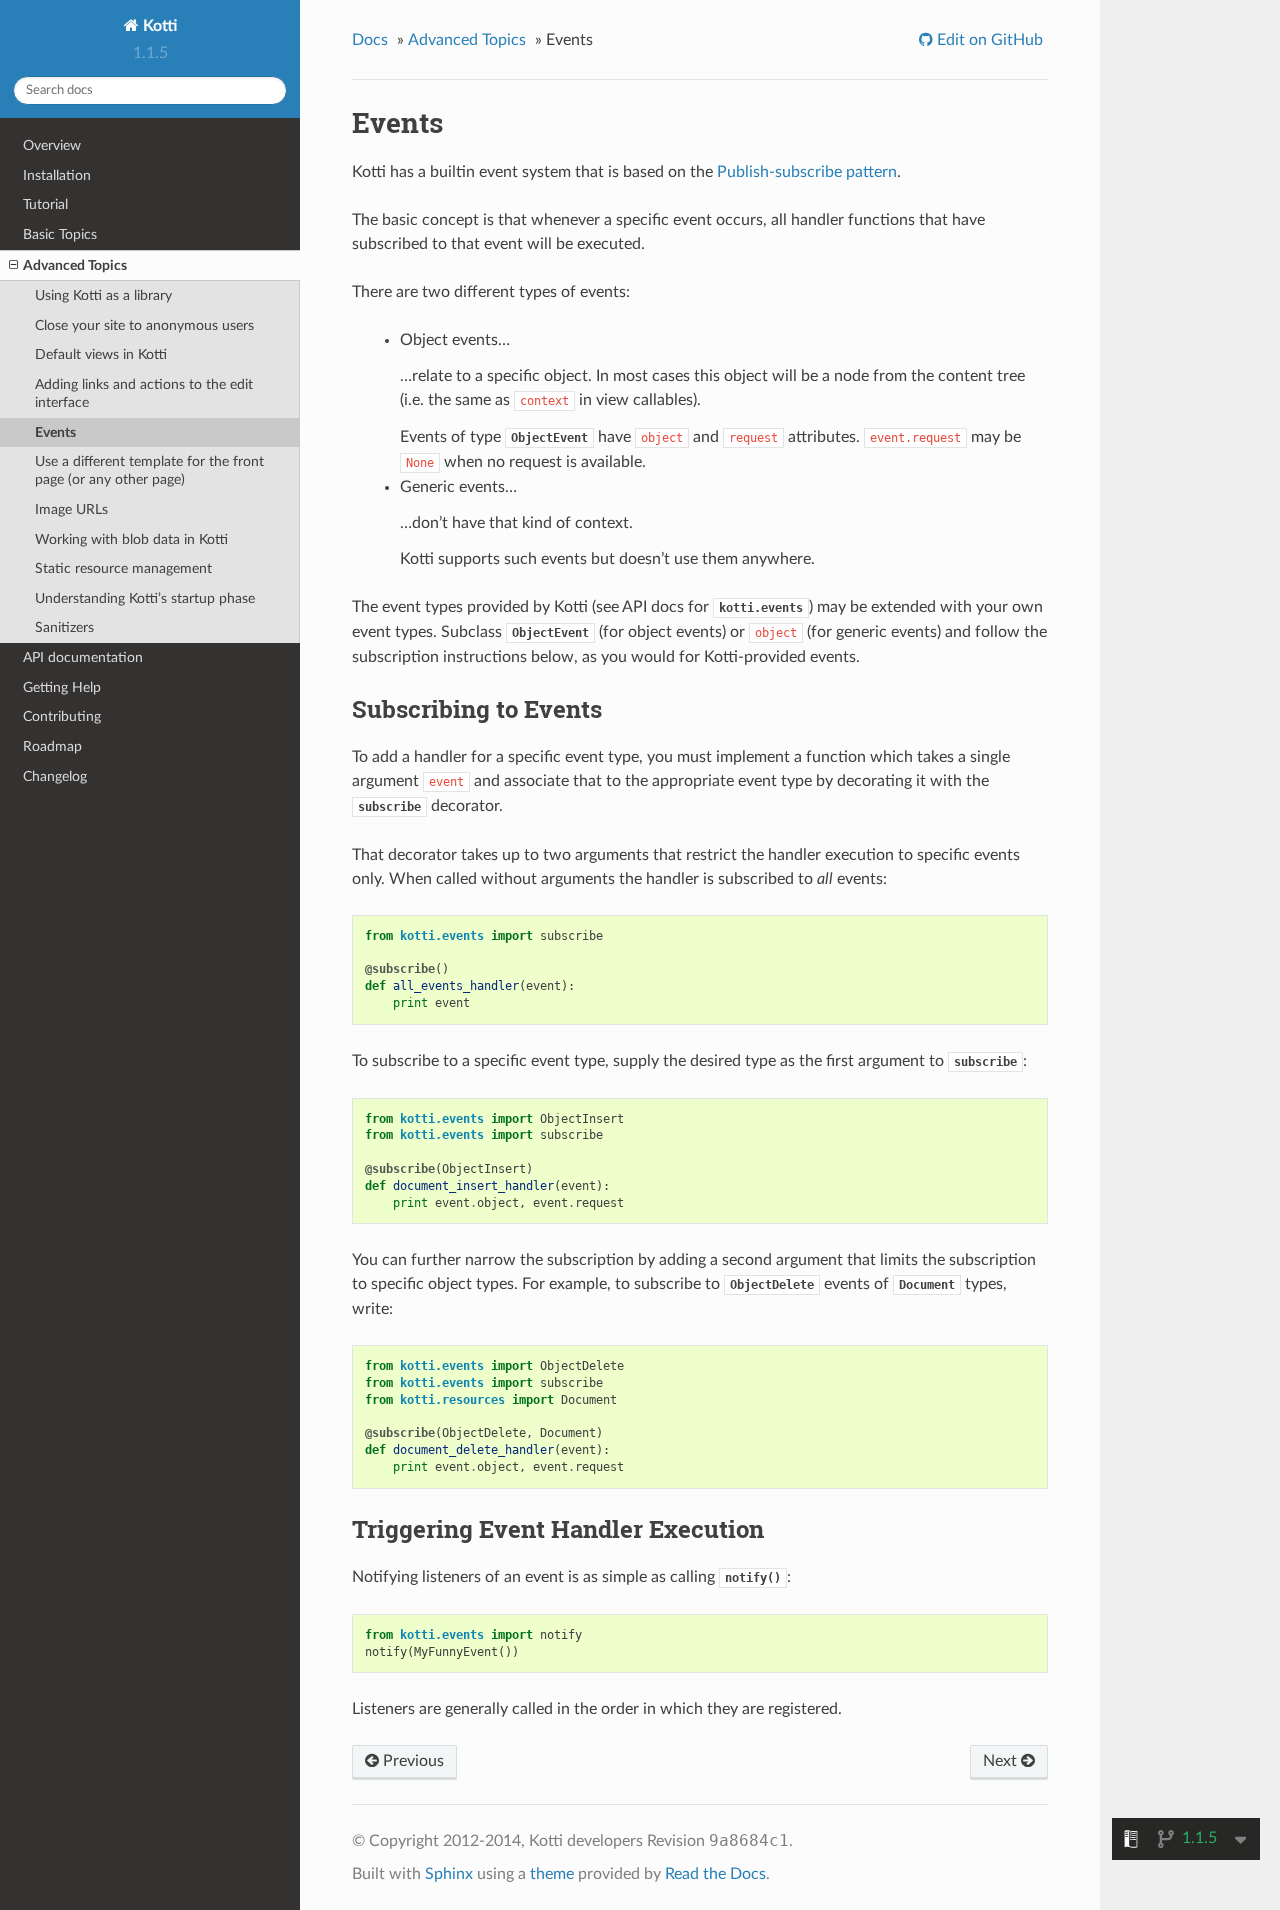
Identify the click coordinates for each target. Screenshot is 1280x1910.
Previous (411, 1761)
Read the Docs (715, 1874)
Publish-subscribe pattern (807, 172)
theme (552, 1874)
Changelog (55, 776)
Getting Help (62, 687)
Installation (57, 175)
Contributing (62, 716)
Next (1002, 1761)
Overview (52, 145)
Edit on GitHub (988, 40)
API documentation (83, 657)
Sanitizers (64, 627)
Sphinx (449, 1874)
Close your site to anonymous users (144, 325)
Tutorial (45, 204)
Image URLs (71, 509)
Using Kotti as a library (103, 295)
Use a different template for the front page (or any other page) (149, 470)
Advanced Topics (75, 265)
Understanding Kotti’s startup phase (145, 598)
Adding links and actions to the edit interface (144, 393)
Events (55, 432)
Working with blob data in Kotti (131, 539)
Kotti (158, 26)
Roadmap (52, 746)
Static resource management (123, 568)
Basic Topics (60, 234)
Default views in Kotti (101, 354)
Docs (370, 40)
